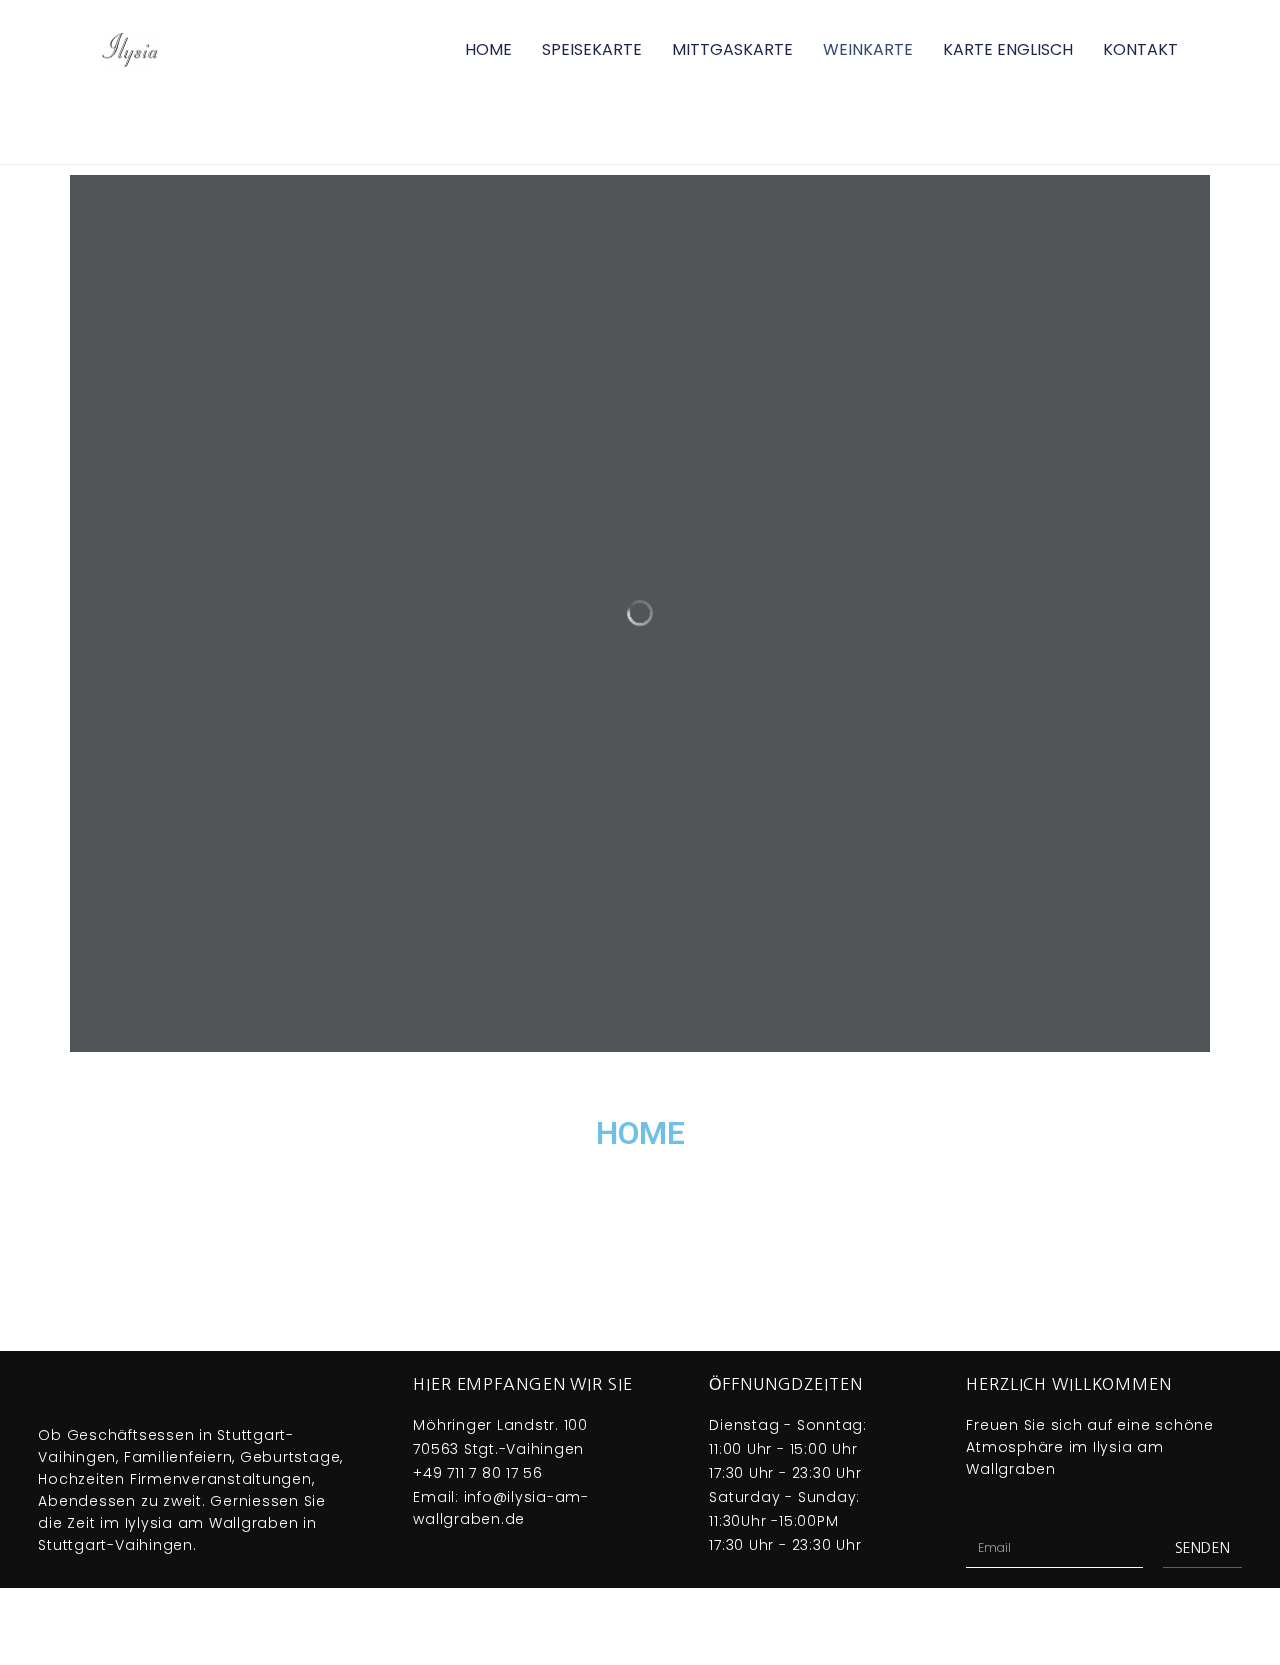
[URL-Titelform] (640, 636)
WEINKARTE (868, 49)
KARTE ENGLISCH (1008, 49)
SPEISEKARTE (592, 49)
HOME (488, 49)
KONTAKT (1140, 49)
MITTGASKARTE (732, 49)
